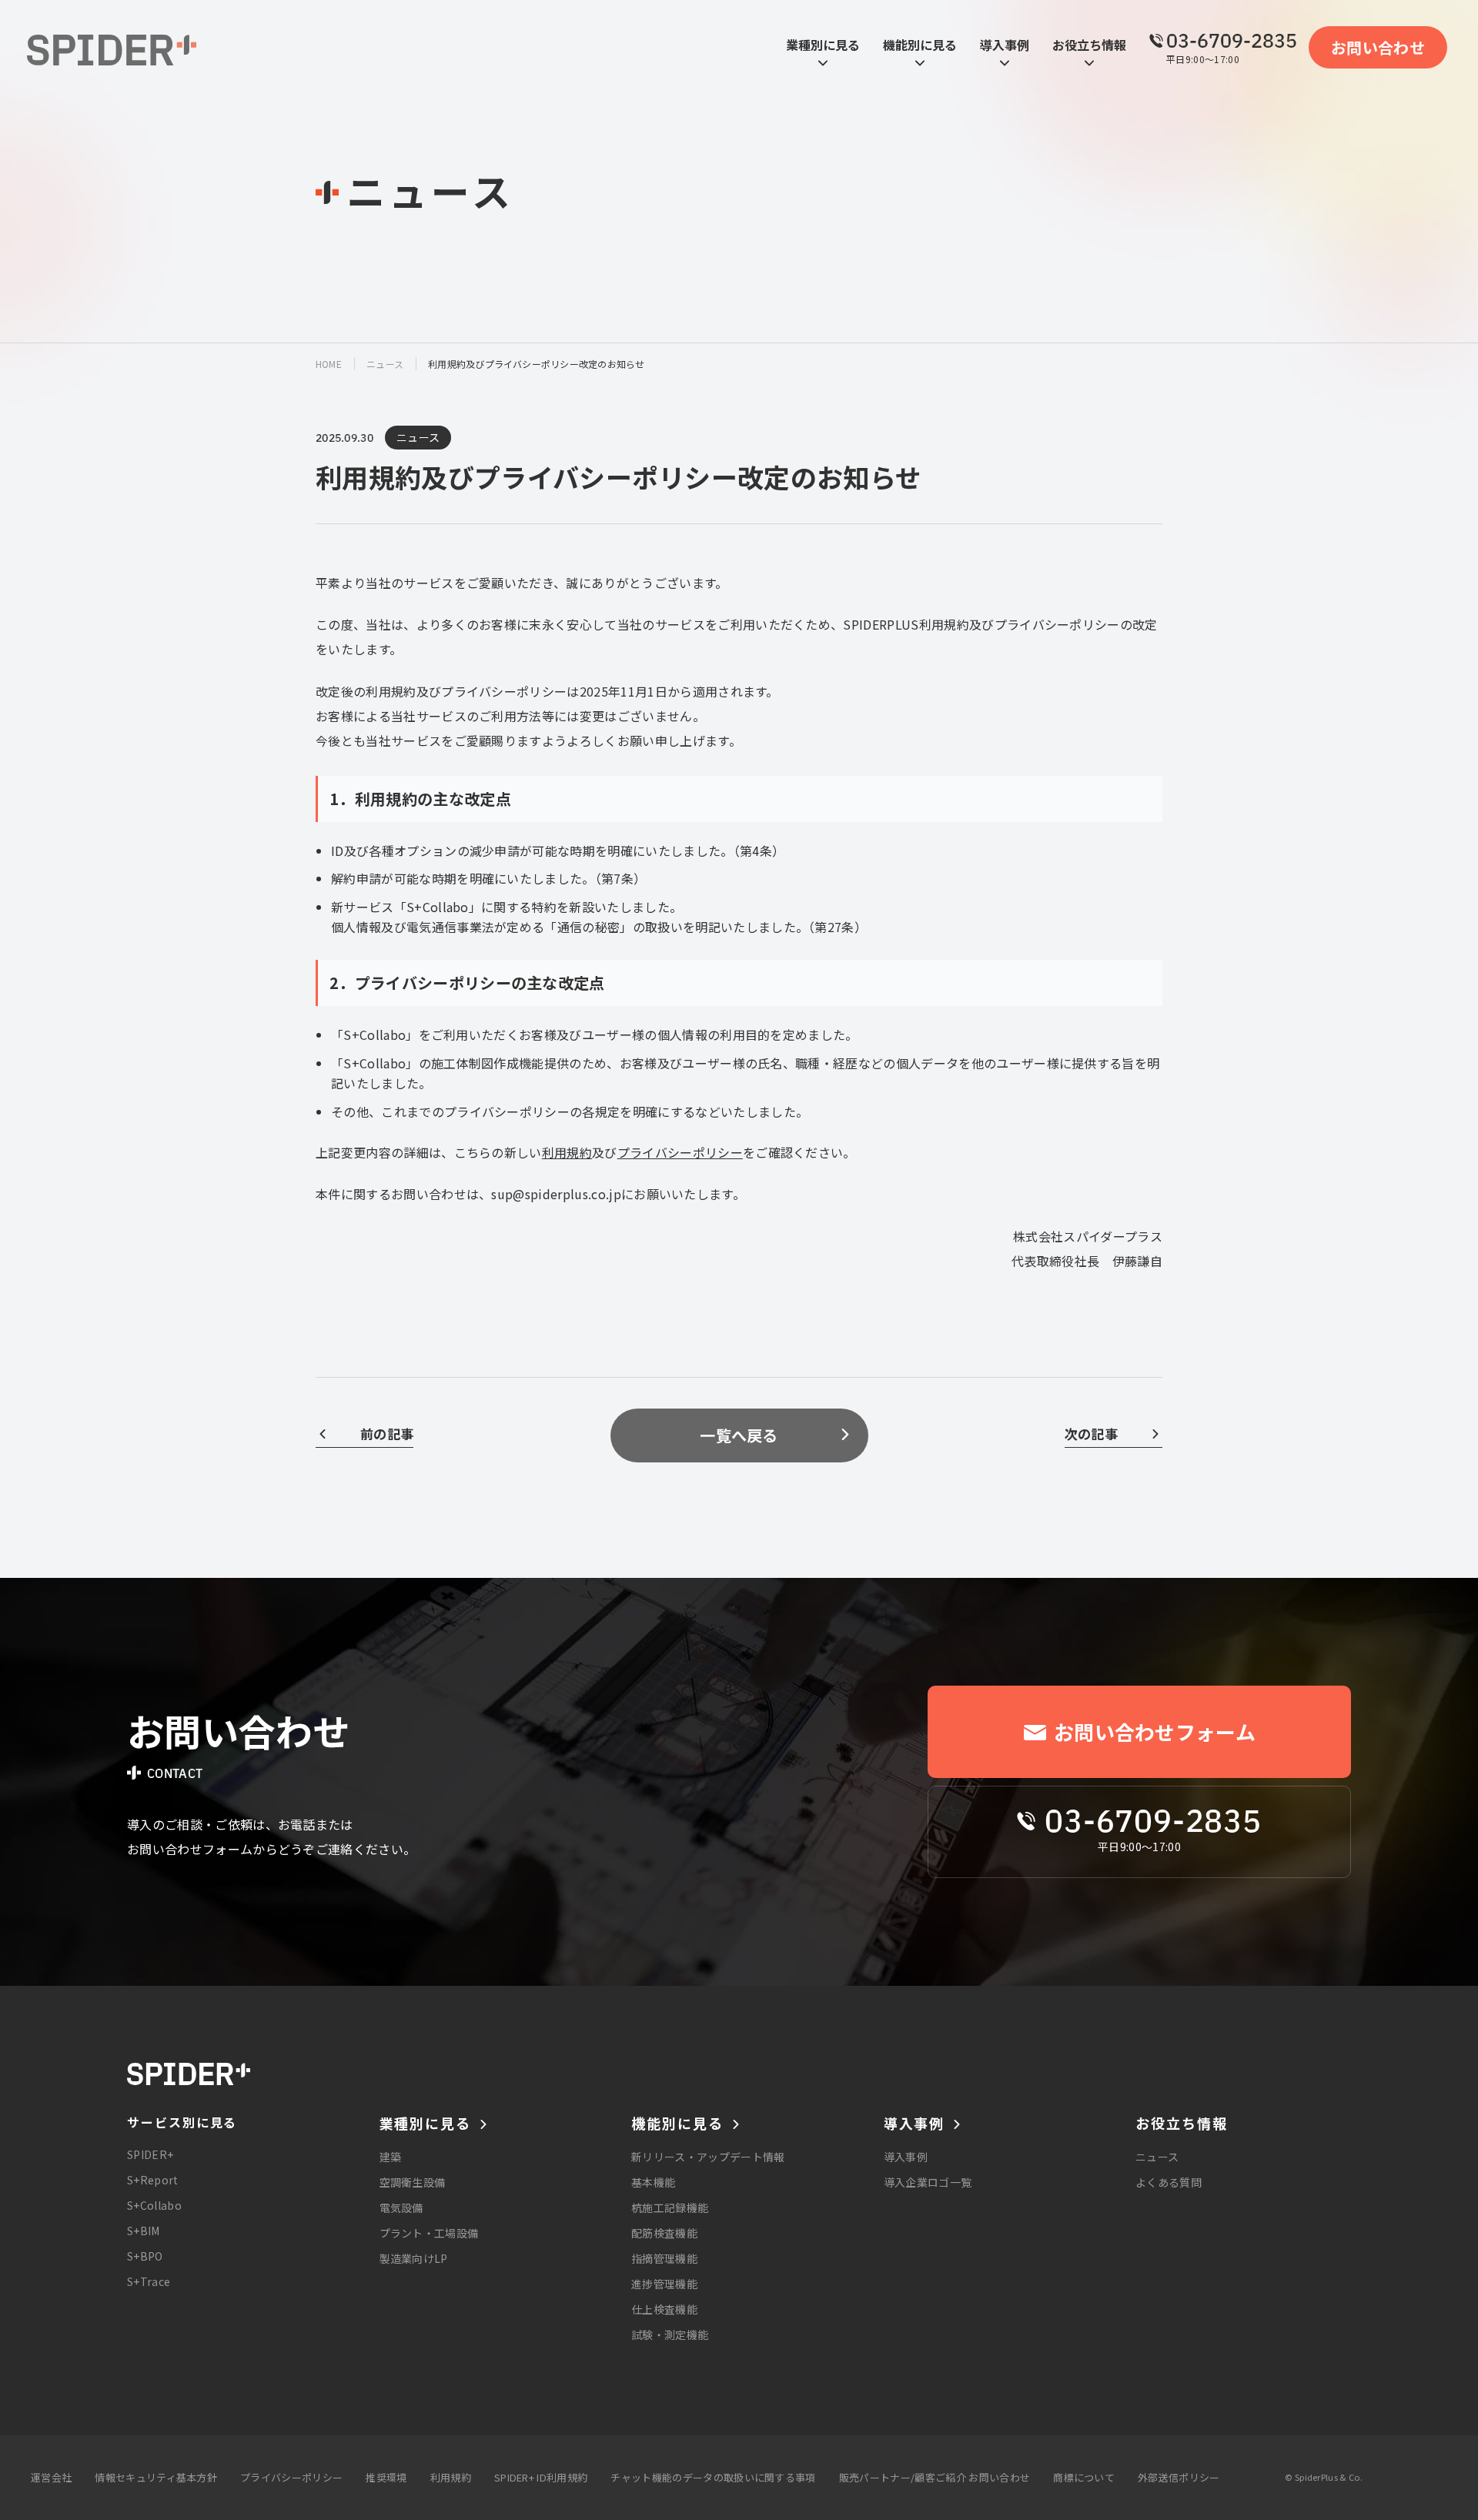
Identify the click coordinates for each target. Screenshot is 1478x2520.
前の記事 (387, 1434)
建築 (391, 2157)
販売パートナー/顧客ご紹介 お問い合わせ (935, 2477)
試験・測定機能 (670, 2335)
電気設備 (401, 2208)
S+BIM (144, 2231)
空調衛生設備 (413, 2182)
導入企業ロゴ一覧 (928, 2182)
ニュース (385, 364)
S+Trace (149, 2281)
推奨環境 (386, 2477)
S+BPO (145, 2256)
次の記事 (1091, 1434)
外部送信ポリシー (1179, 2477)
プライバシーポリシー (680, 1152)
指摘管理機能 (664, 2258)
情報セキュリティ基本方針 (156, 2477)
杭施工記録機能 (670, 2208)
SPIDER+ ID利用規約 (541, 2477)
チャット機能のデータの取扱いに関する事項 (713, 2477)
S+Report (153, 2180)
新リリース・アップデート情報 (708, 2157)
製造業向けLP (414, 2258)
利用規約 (567, 1152)
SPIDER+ (150, 2154)
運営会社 (51, 2477)
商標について (1084, 2477)
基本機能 (653, 2182)
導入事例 (906, 2157)
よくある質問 (1169, 2182)
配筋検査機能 (664, 2233)
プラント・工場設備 (429, 2233)
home (329, 364)
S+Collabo (154, 2205)
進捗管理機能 (664, 2284)
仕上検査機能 (664, 2309)
